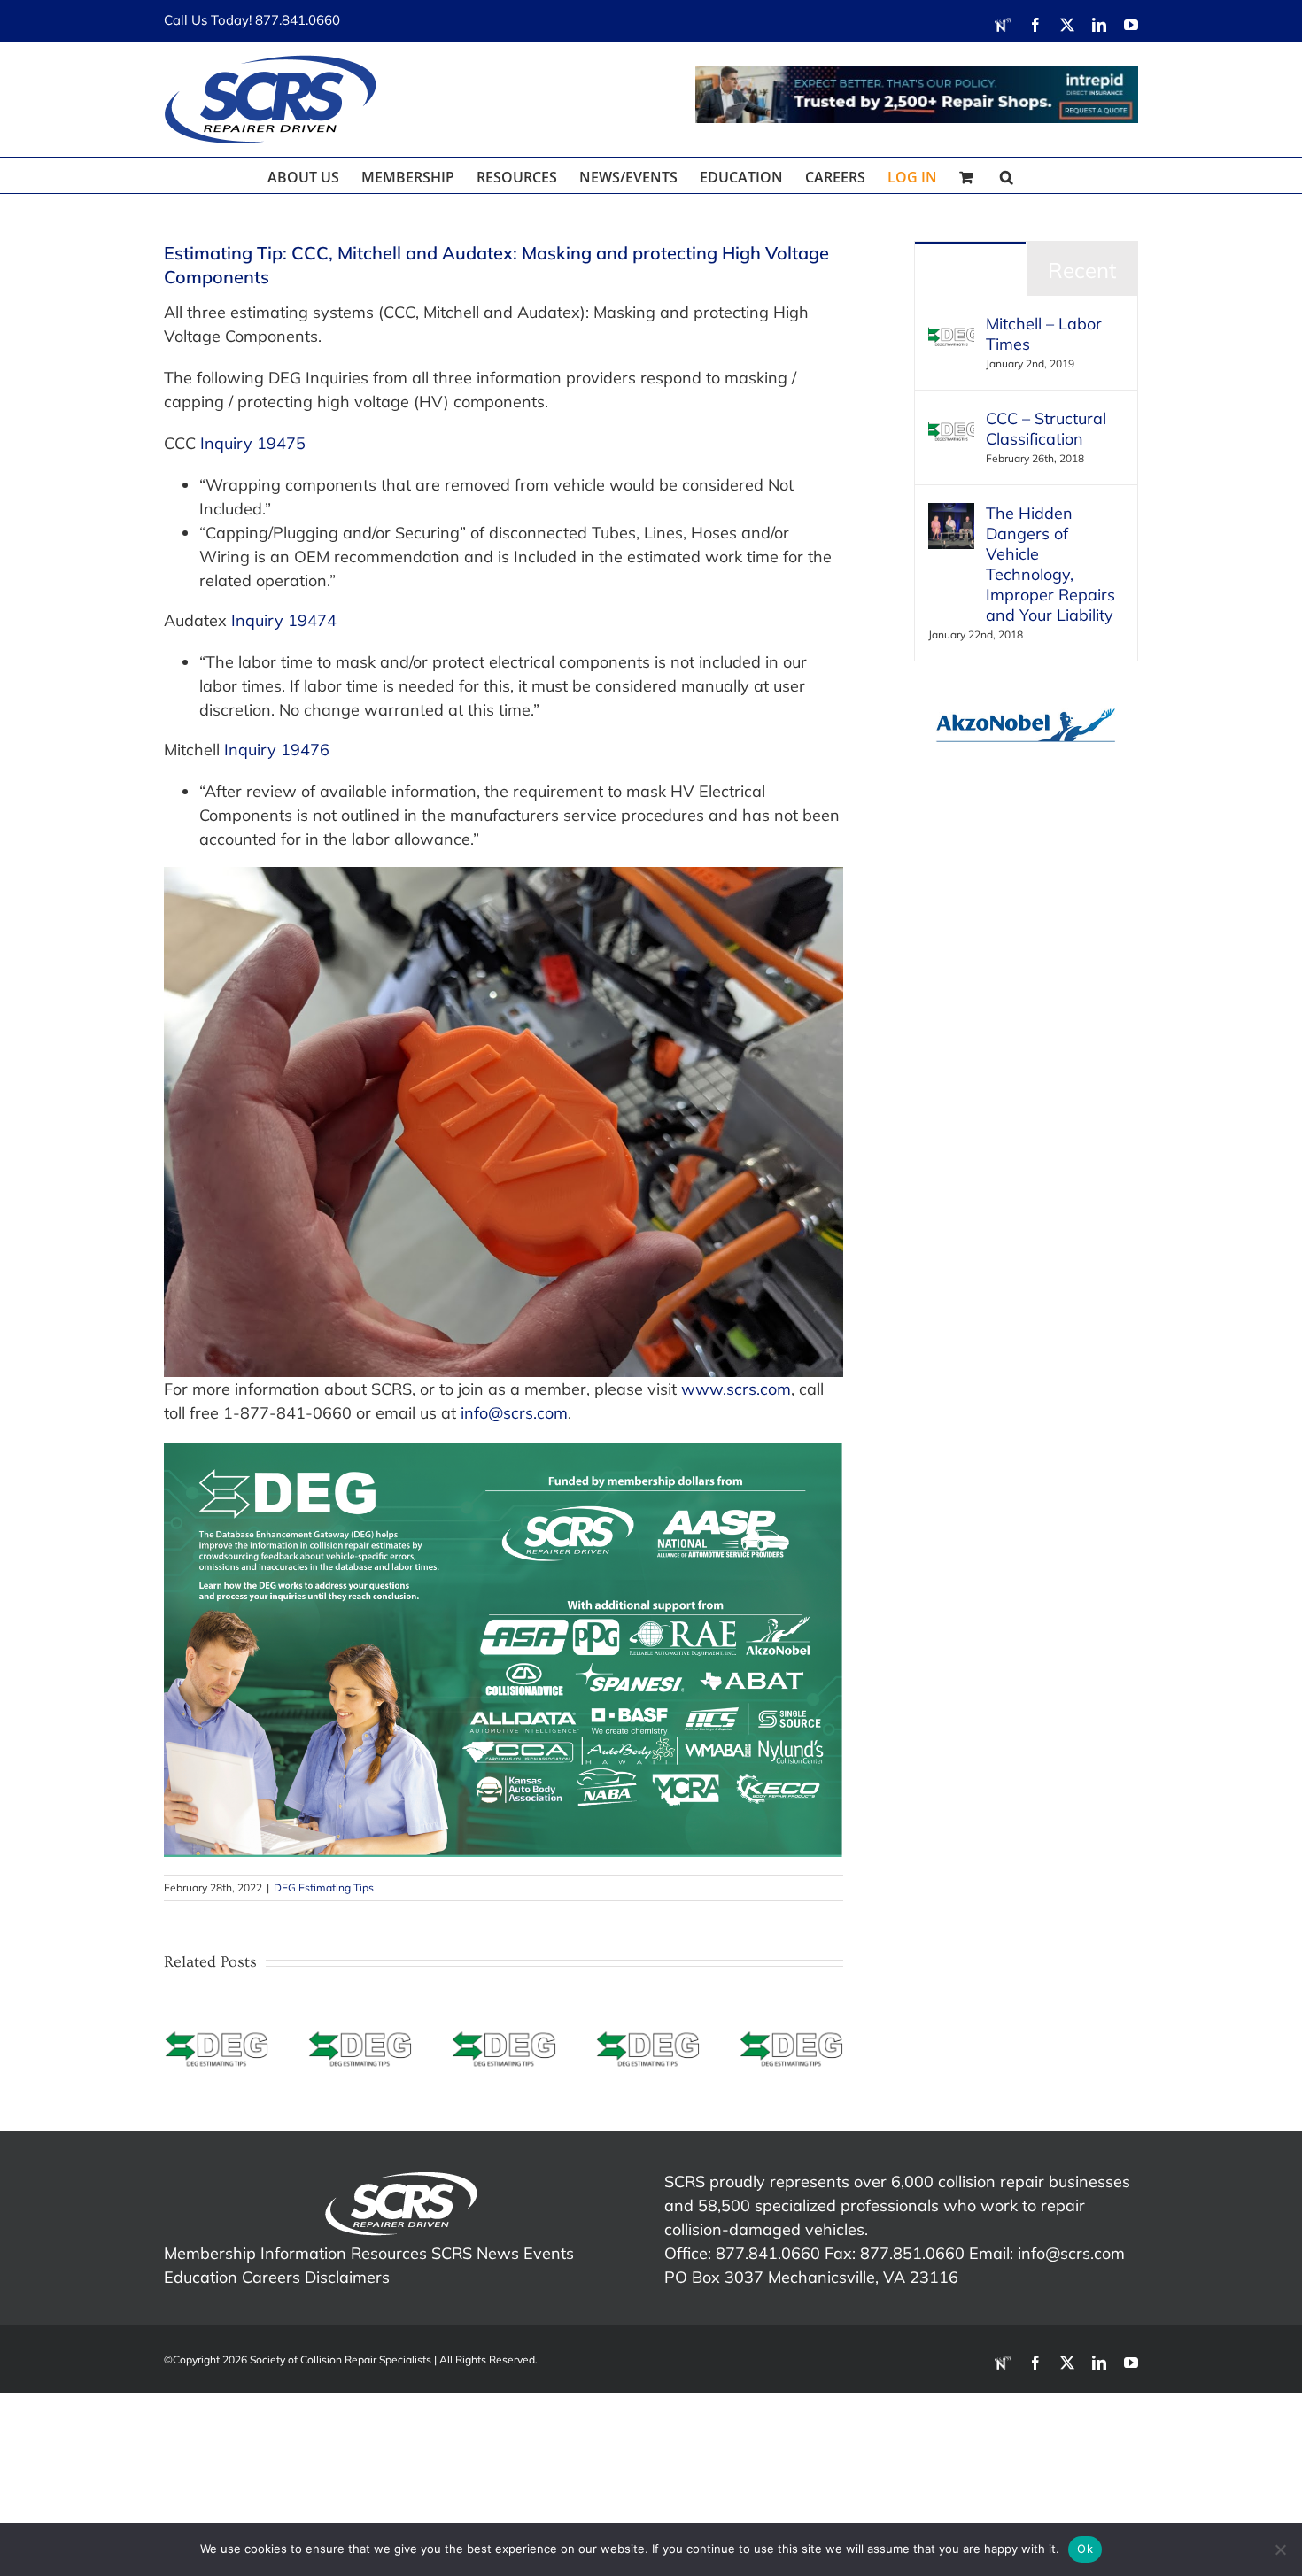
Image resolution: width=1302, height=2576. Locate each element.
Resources (389, 2253)
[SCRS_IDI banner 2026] (917, 95)
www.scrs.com (736, 1389)
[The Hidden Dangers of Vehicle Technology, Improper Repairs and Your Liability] (951, 515)
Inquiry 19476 (277, 750)
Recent (1082, 270)
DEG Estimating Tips (324, 1888)
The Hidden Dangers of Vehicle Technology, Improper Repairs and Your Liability (1050, 564)
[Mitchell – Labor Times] (951, 325)
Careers (271, 2277)
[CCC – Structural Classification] (951, 420)
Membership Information (255, 2253)
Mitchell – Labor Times (1044, 334)
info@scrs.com (514, 1413)
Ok (1085, 2549)
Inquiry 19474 (284, 620)
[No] (1280, 2549)
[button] (1007, 175)
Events (549, 2253)
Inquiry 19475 (253, 443)
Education (201, 2277)
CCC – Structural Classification (1046, 429)
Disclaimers (347, 2277)
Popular (971, 270)
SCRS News (475, 2253)
